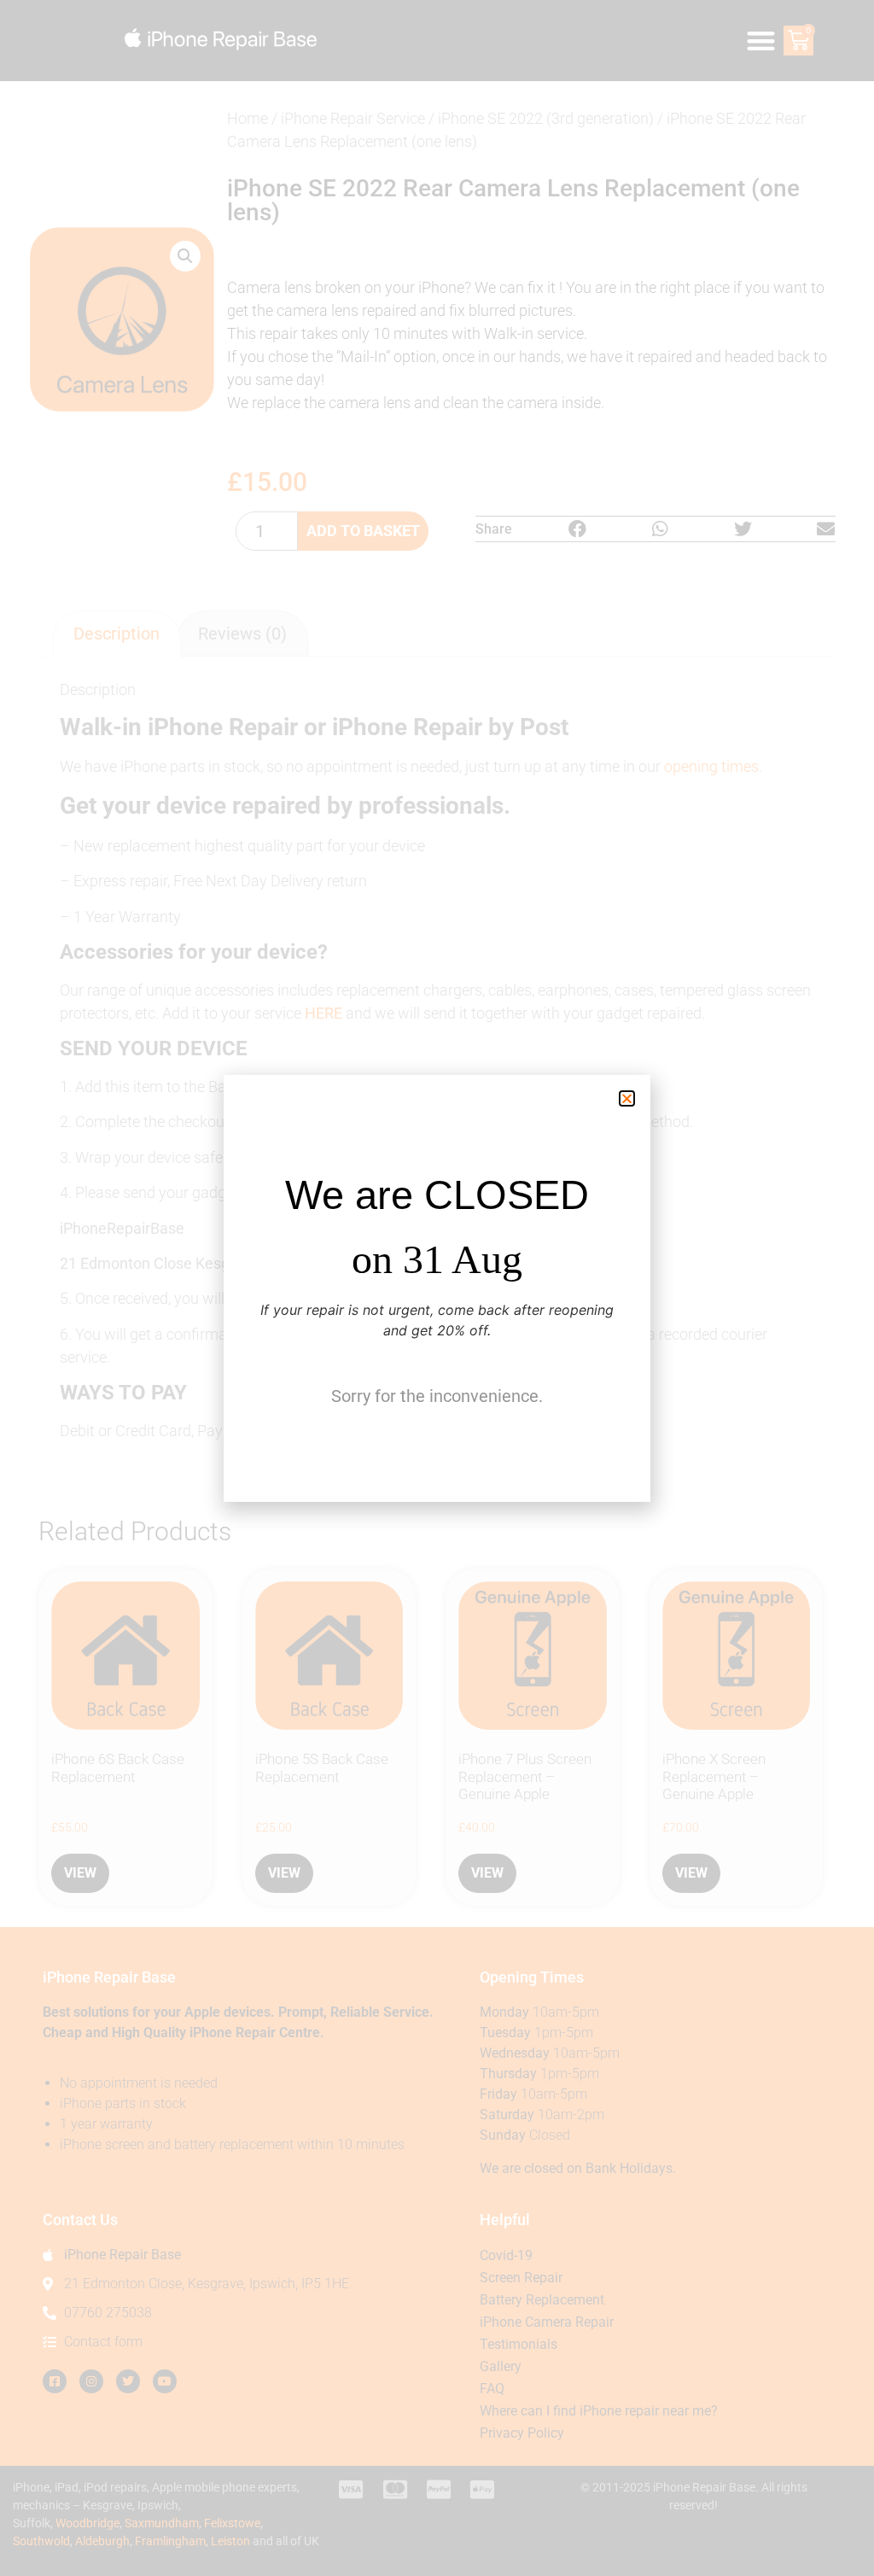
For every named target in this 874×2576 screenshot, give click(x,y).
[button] (627, 1098)
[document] (437, 1288)
